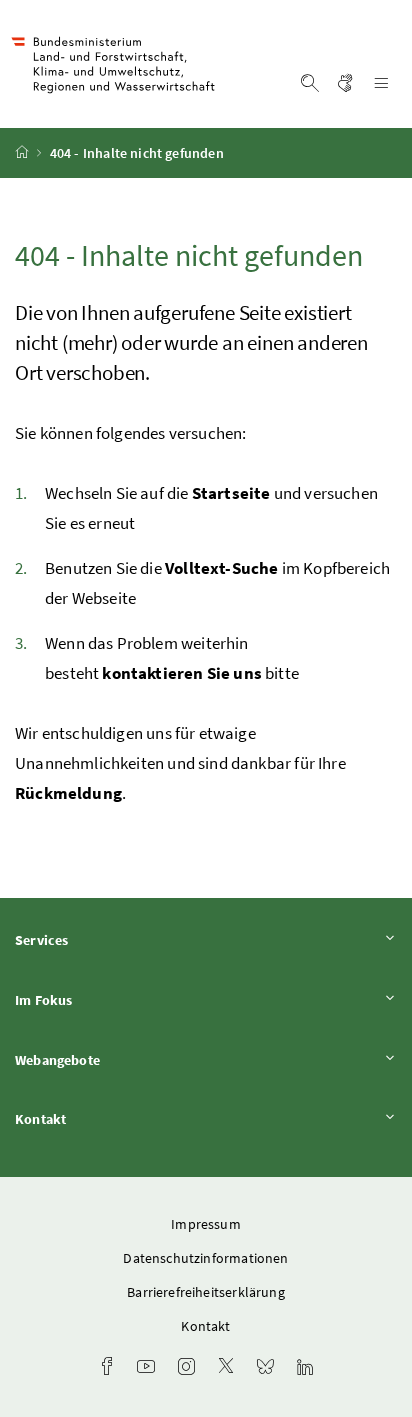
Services (97, 939)
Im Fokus (99, 999)
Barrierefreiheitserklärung (206, 1292)
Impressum (206, 1224)
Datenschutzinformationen (205, 1258)
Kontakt (96, 1118)
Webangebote (113, 1059)
